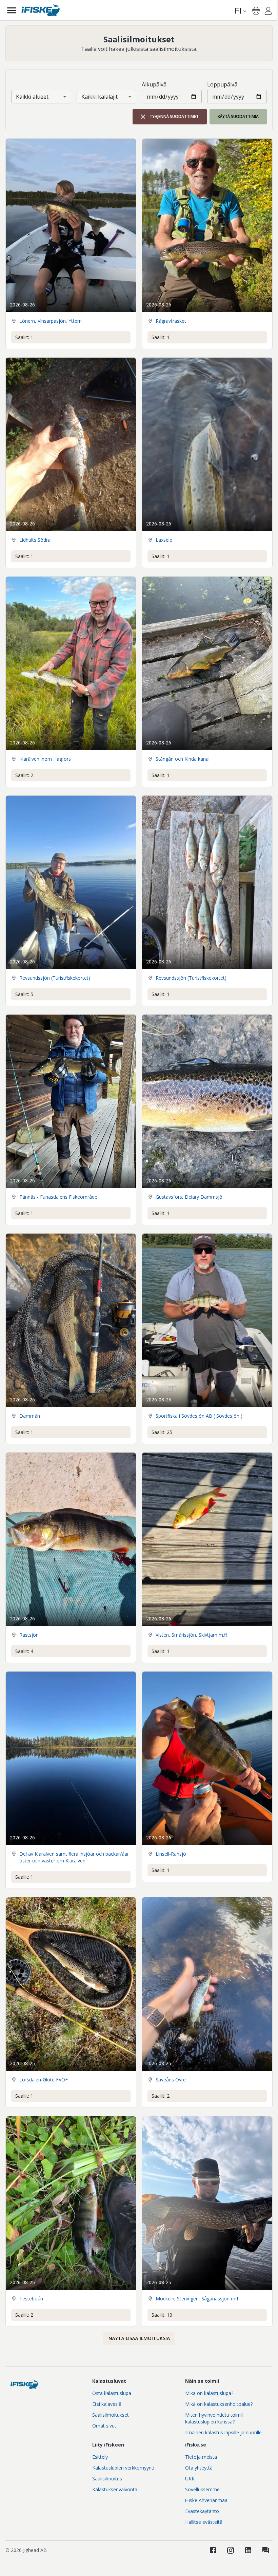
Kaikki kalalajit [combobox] (100, 97)
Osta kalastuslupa (112, 2393)
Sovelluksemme (202, 2489)
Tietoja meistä (201, 2457)
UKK (190, 2479)
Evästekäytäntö (202, 2511)
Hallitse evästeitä (204, 2522)
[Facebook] (213, 2550)
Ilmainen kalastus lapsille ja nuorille (223, 2432)
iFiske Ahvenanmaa (206, 2500)
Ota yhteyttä (199, 2468)
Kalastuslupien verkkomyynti (123, 2468)
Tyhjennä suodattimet (174, 116)
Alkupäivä (154, 84)
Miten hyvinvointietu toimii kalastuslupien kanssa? (214, 2418)
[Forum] (266, 2550)
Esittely (100, 2457)
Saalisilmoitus (107, 2479)
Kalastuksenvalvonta (115, 2489)
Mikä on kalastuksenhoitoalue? (219, 2404)
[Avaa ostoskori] (256, 11)
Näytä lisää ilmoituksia (139, 2338)
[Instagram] (231, 2550)
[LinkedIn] (248, 2550)
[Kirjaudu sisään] (268, 12)
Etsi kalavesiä (107, 2404)
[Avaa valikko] (12, 10)
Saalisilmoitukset (111, 2415)
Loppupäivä (222, 84)
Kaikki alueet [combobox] (32, 97)
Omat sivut (104, 2426)
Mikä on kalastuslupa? (209, 2393)
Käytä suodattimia (238, 116)
